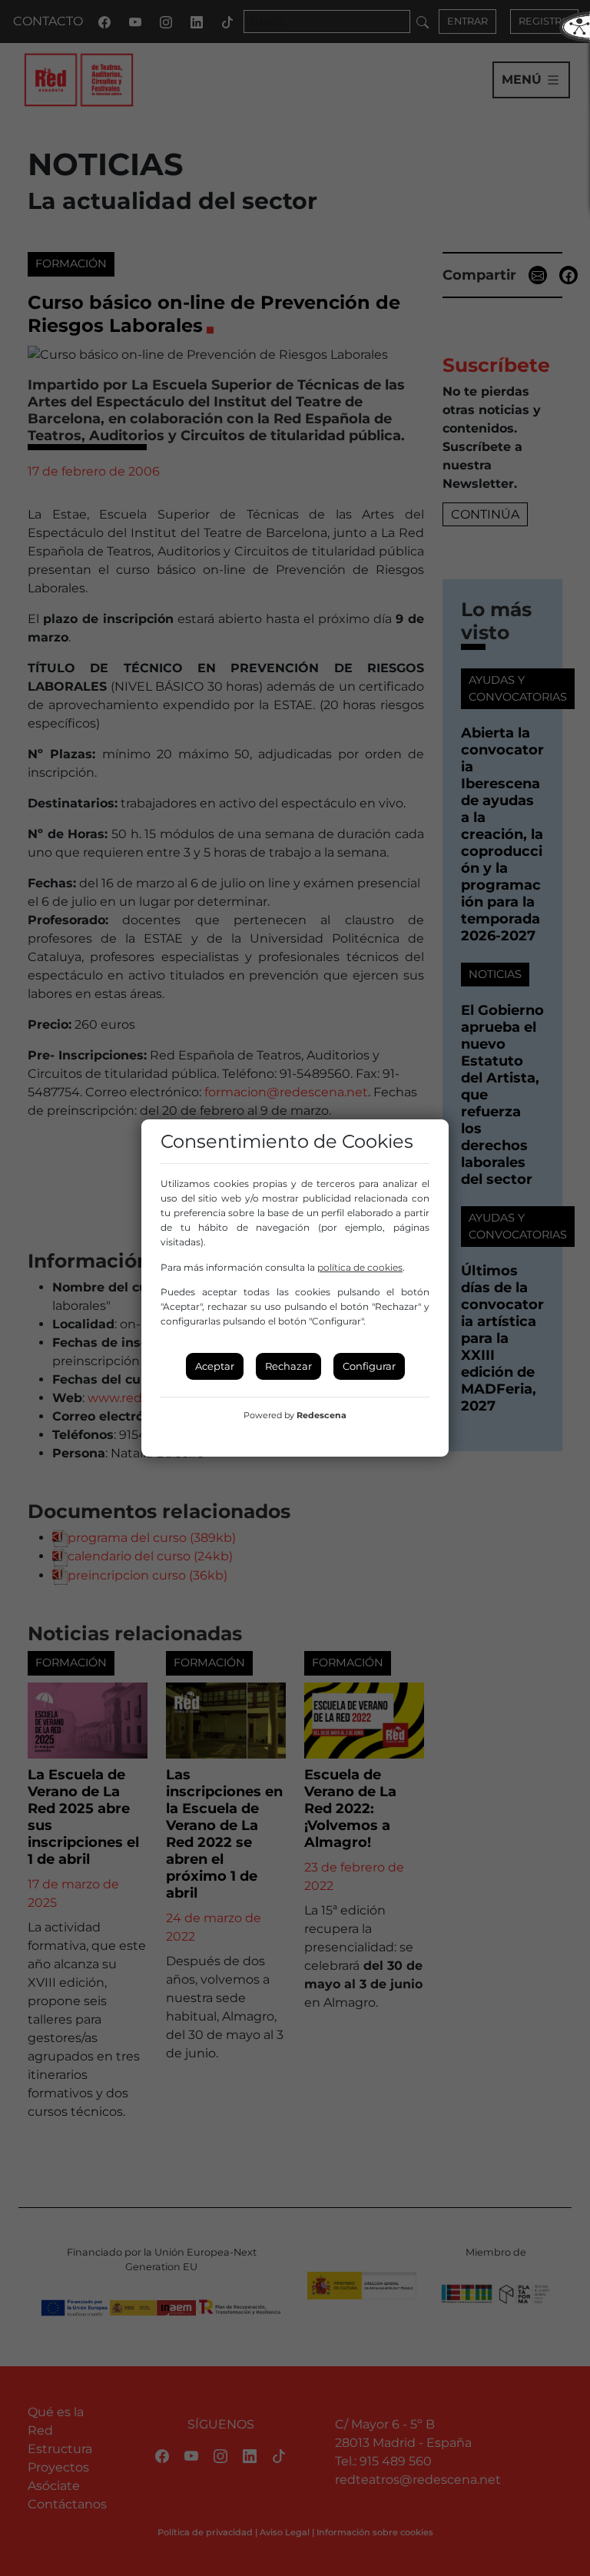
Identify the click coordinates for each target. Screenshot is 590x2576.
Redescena (322, 1415)
